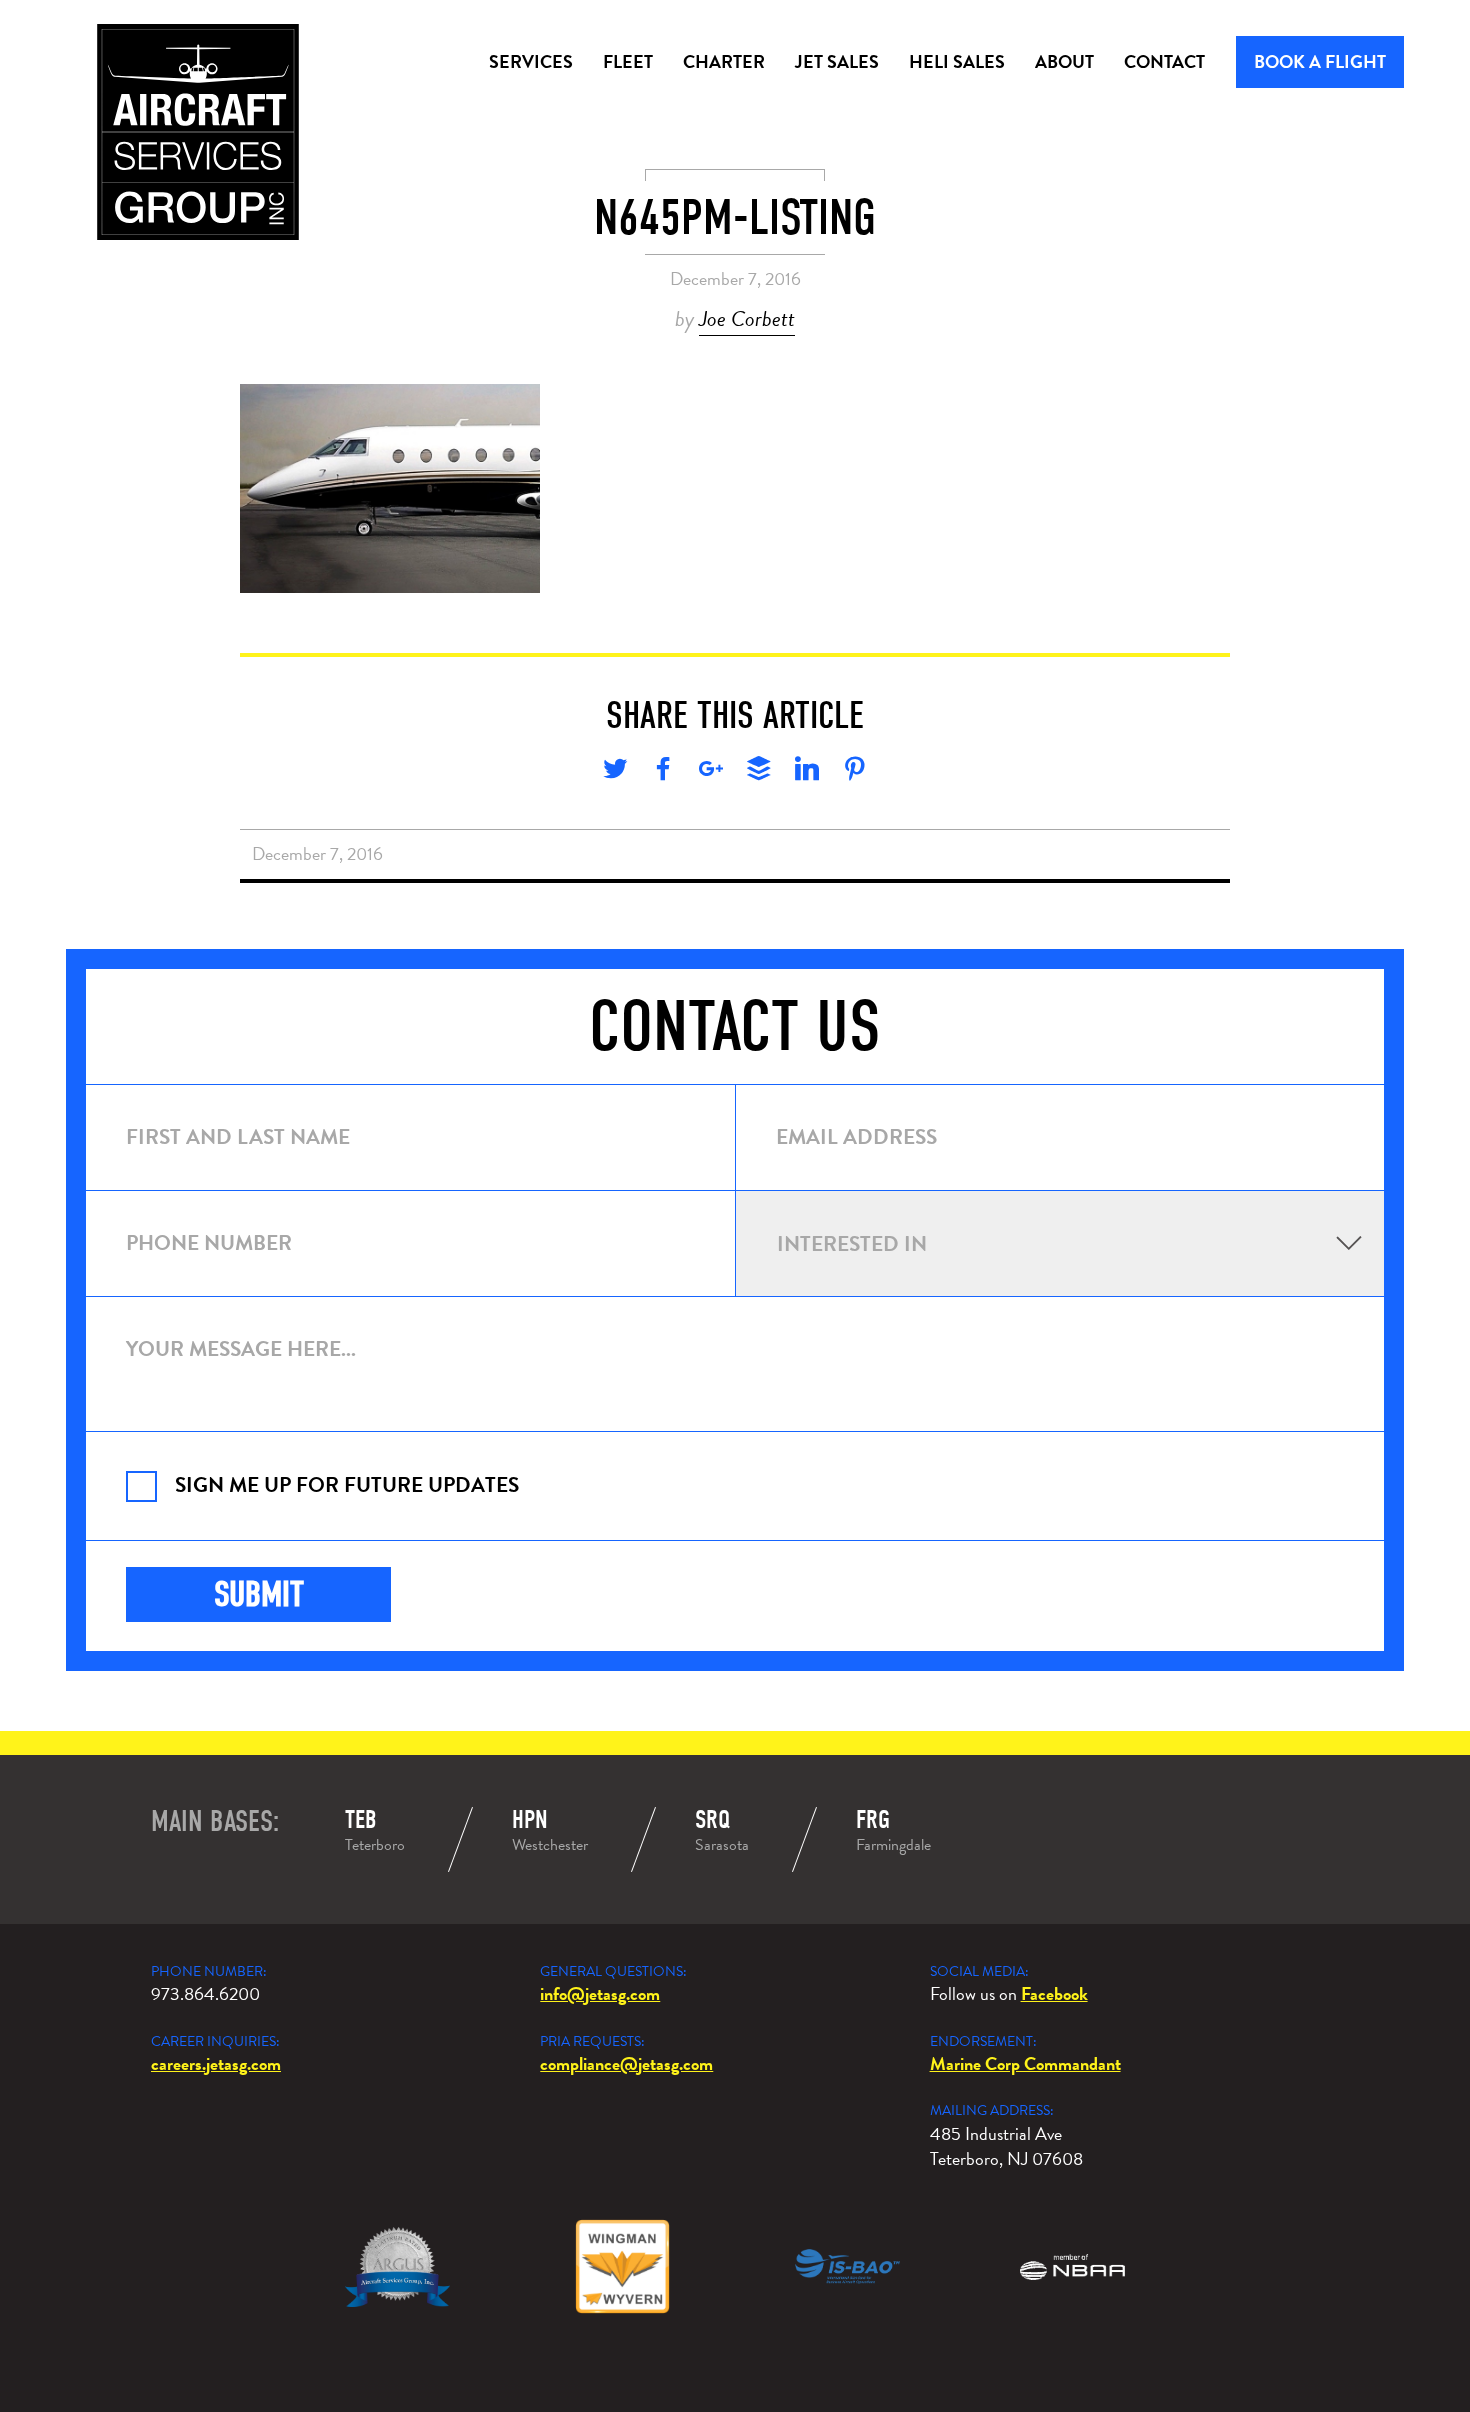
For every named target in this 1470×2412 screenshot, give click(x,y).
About (1064, 61)
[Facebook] (663, 772)
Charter (724, 61)
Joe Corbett (747, 318)
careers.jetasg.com (216, 2063)
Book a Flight (1320, 61)
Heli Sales (957, 61)
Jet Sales (837, 61)
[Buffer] (759, 772)
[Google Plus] (711, 772)
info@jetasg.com (600, 1993)
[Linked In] (807, 772)
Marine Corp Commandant (1025, 2063)
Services (531, 61)
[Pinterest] (855, 772)
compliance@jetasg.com (626, 2063)
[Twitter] (615, 772)
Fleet (628, 61)
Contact (1164, 61)
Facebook (1054, 1993)
